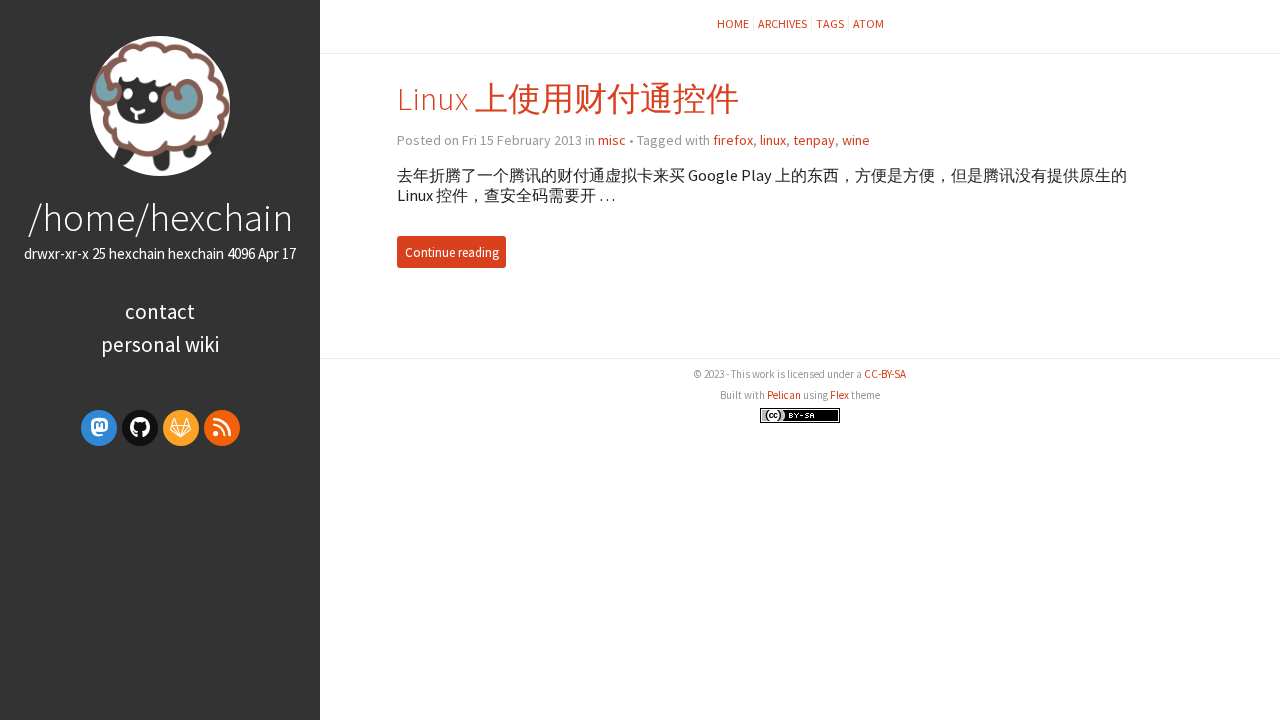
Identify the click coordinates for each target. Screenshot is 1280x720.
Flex (839, 395)
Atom (868, 23)
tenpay (814, 140)
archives (782, 23)
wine (856, 140)
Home (733, 23)
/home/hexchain (160, 217)
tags (830, 23)
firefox (733, 140)
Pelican (784, 395)
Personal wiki (160, 344)
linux (773, 140)
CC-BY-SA (885, 374)
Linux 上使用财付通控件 (568, 98)
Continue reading (452, 252)
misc (612, 140)
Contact (160, 311)
